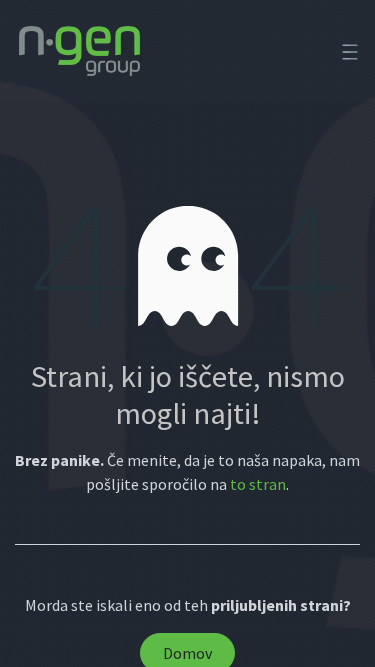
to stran (258, 484)
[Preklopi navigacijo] (350, 51)
